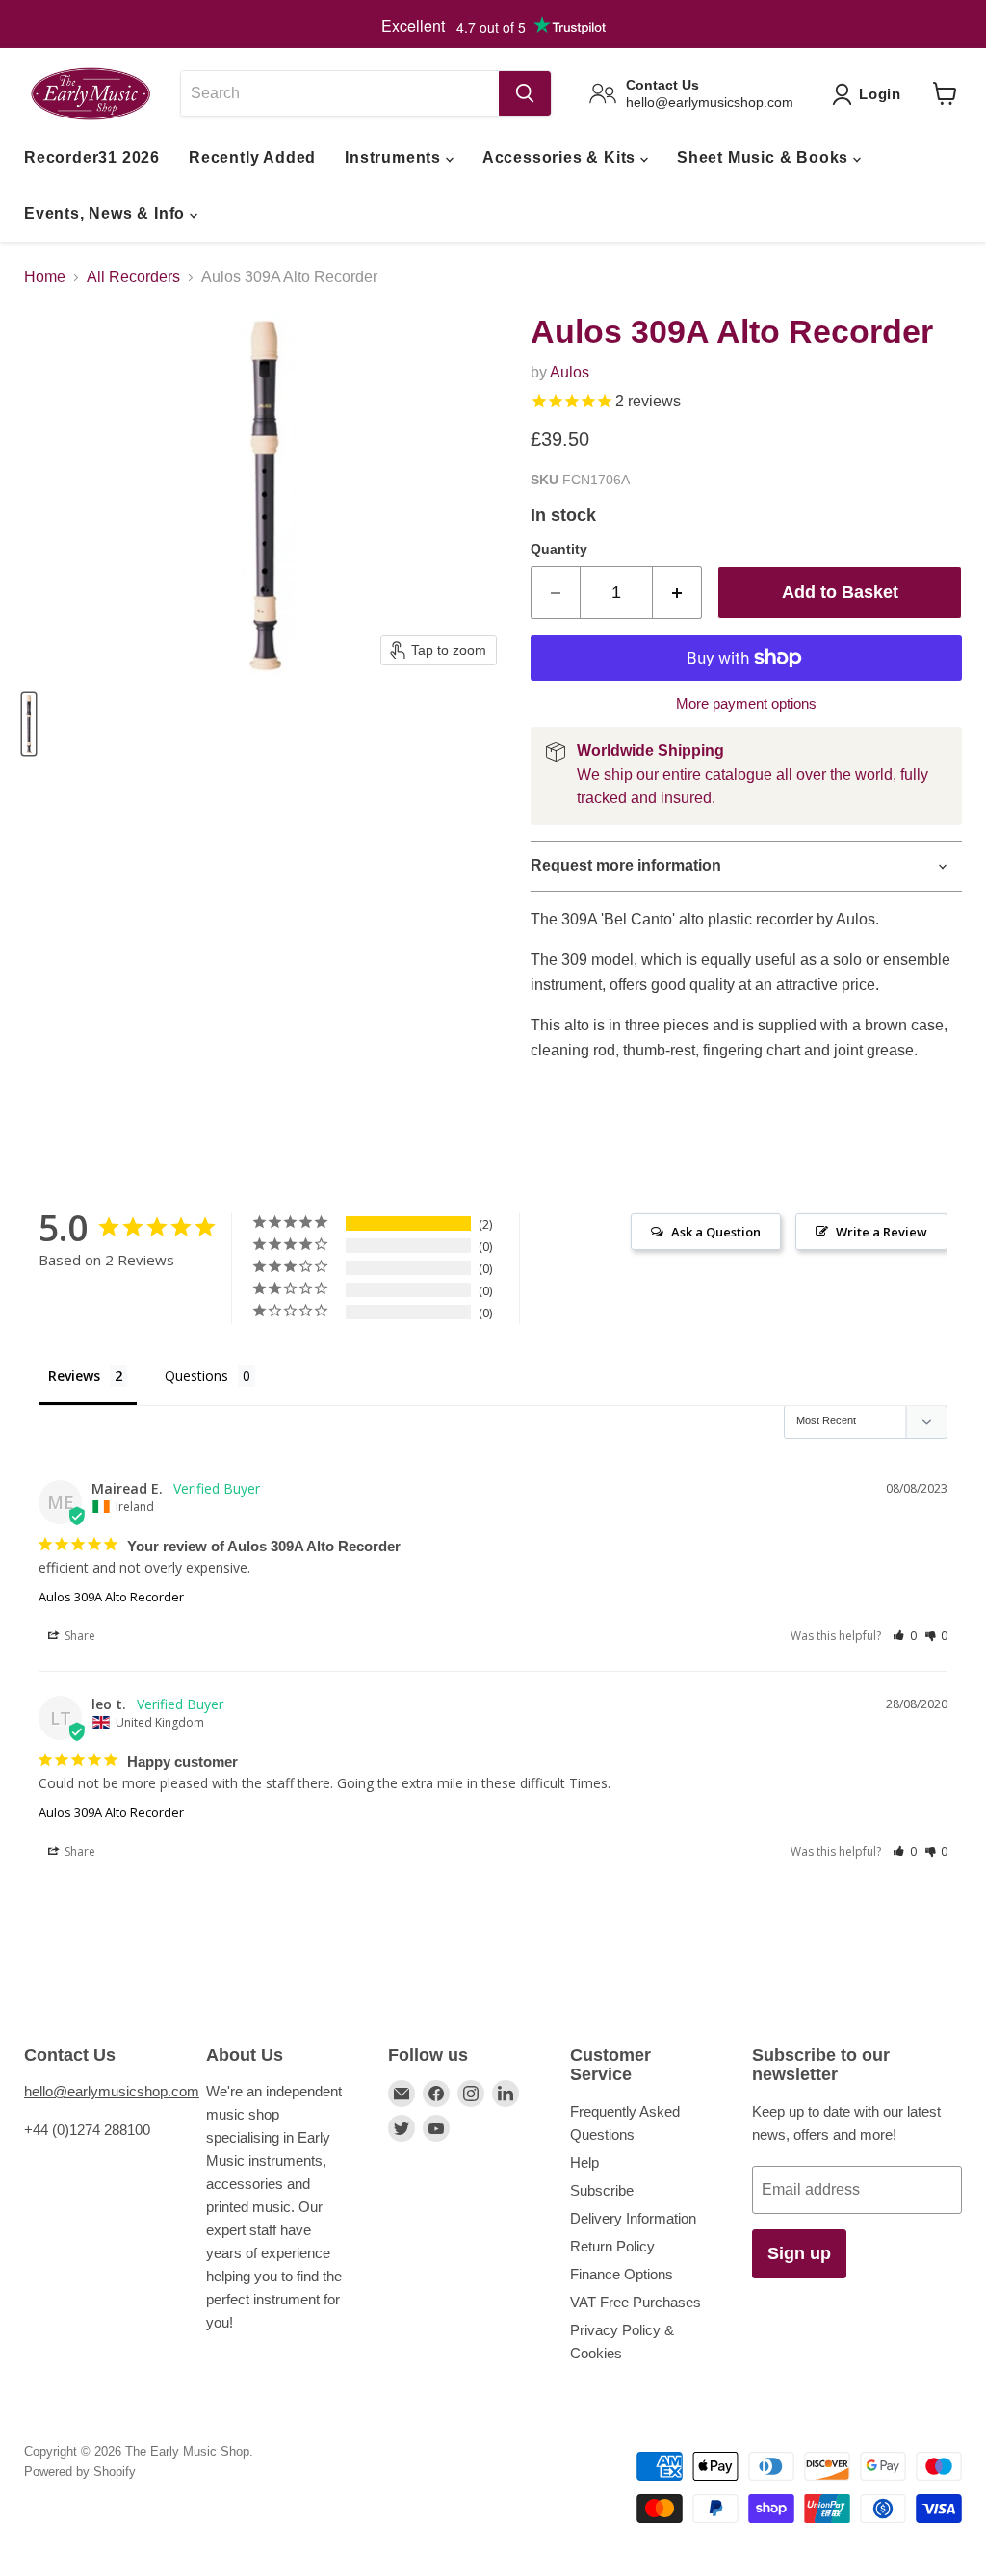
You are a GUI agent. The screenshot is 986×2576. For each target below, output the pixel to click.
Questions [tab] (196, 1376)
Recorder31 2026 (92, 157)
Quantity (559, 549)
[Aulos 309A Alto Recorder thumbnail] (29, 724)
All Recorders (133, 277)
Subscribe (602, 2190)
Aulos (570, 372)
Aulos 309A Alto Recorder (111, 1597)
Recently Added (252, 157)
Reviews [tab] (74, 1376)
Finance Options (622, 2274)
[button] (905, 1636)
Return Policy (612, 2246)
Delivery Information (633, 2218)
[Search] (525, 93)
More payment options (746, 703)
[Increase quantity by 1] (677, 593)
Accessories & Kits (561, 157)
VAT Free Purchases (636, 2302)
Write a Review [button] (882, 1232)
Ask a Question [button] (716, 1232)
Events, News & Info (107, 213)
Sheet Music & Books (765, 157)
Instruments (395, 157)
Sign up (799, 2253)
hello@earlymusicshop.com (112, 2091)
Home (45, 277)
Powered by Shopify (80, 2472)
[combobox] (339, 93)
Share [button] (78, 1636)
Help (584, 2162)
